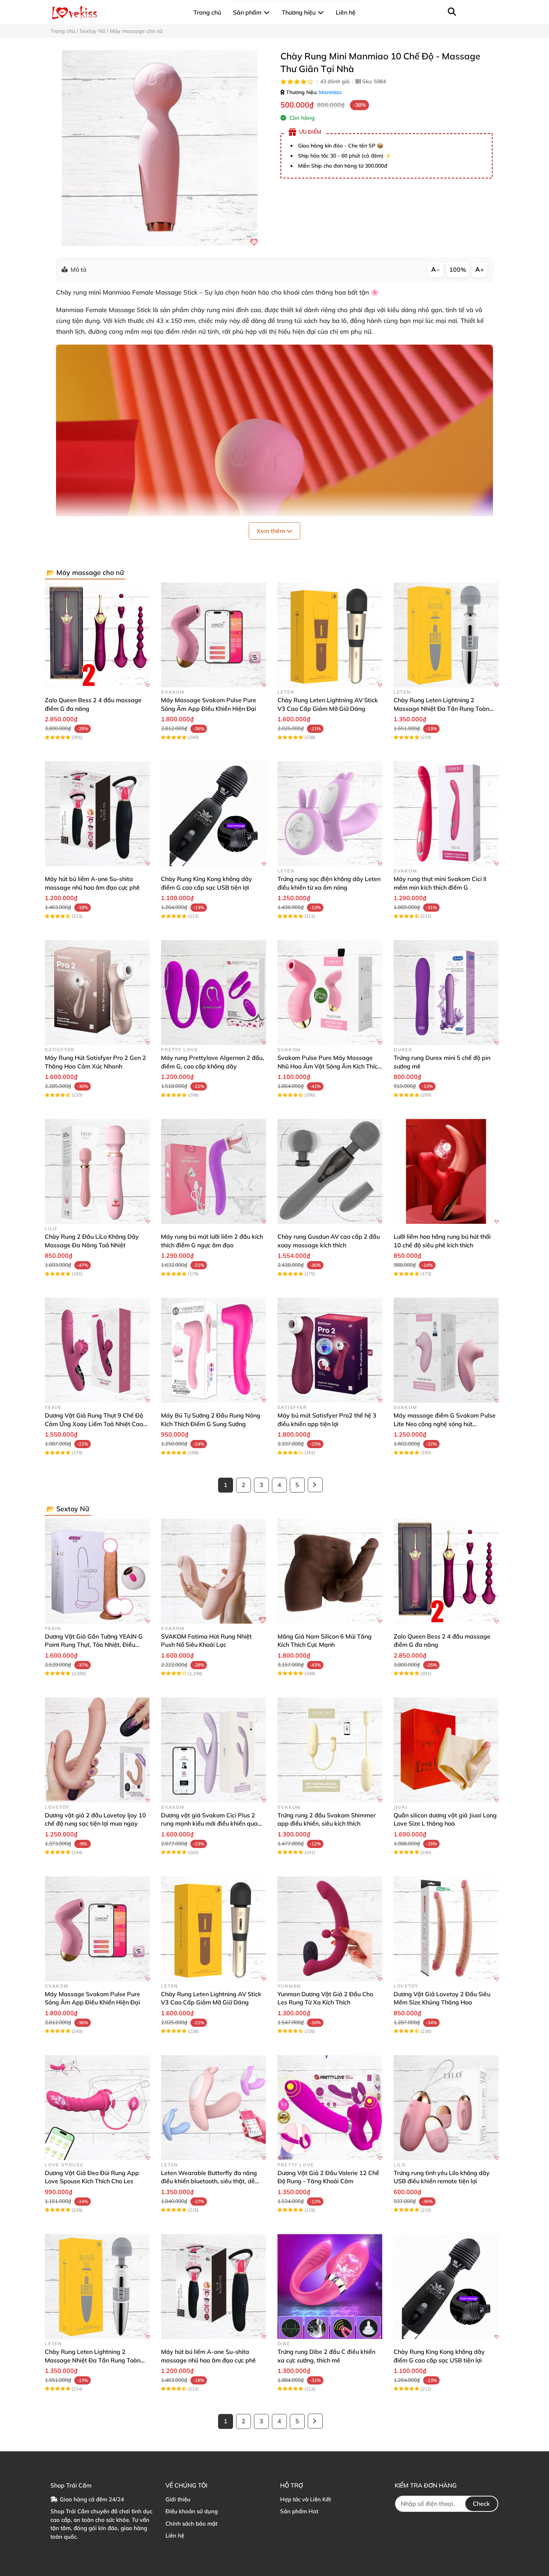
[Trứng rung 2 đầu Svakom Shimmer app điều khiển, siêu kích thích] (330, 1750)
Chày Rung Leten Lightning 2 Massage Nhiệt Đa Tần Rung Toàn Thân (441, 708)
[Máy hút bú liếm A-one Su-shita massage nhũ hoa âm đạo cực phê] (97, 814)
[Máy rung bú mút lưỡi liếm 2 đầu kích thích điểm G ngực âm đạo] (213, 1171)
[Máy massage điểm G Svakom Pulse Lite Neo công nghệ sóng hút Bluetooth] (446, 1350)
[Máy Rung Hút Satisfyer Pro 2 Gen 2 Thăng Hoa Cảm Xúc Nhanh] (97, 993)
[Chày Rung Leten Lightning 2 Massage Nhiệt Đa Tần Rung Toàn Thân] (446, 635)
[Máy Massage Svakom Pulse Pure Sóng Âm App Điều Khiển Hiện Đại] (213, 635)
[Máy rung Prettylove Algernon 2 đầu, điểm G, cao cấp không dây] (213, 993)
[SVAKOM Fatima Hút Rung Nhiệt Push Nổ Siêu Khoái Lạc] (213, 1571)
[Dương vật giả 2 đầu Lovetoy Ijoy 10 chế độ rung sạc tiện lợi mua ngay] (97, 1750)
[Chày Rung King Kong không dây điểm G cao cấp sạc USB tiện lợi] (213, 814)
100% (458, 270)
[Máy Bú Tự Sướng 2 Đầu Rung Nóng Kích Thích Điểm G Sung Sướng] (213, 1350)
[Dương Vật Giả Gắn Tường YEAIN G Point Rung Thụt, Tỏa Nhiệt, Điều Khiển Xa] (97, 1571)
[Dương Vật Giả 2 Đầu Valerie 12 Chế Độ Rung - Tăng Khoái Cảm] (330, 2108)
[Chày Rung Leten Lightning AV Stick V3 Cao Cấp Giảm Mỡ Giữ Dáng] (330, 635)
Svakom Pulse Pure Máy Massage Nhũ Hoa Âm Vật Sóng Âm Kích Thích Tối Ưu (329, 1066)
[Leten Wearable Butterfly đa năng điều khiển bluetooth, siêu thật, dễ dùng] (213, 2108)
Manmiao (330, 92)
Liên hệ (175, 2535)
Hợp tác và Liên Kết (305, 2499)
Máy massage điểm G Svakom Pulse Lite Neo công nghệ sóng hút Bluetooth (445, 1424)
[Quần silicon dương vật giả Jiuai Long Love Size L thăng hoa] (446, 1750)
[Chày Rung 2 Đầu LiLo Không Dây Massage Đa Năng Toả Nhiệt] (97, 1171)
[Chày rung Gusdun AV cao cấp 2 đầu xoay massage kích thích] (330, 1171)
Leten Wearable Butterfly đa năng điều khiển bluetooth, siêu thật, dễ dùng (209, 2181)
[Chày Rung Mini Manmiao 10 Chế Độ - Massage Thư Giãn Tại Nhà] (160, 148)
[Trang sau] (315, 1485)
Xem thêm (272, 531)
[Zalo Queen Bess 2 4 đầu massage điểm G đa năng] (97, 635)
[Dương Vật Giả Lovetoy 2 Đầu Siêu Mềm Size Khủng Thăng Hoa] (446, 1929)
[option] (160, 148)
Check (481, 2504)
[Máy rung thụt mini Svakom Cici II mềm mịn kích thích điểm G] (446, 814)
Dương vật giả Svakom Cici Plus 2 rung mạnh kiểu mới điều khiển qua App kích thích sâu (209, 1824)
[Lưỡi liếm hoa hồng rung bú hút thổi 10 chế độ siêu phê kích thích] (446, 1171)
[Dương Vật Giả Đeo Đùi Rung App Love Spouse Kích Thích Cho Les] (97, 2108)
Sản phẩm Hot (299, 2511)
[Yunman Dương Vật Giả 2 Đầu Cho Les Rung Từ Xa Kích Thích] (330, 1929)
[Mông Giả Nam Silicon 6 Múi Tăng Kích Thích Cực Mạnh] (330, 1571)
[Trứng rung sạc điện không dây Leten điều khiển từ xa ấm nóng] (330, 814)
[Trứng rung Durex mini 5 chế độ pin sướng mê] (446, 993)
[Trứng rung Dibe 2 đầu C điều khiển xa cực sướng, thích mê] (330, 2286)
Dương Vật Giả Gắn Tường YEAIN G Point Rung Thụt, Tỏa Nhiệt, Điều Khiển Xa (94, 1645)
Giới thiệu (178, 2499)
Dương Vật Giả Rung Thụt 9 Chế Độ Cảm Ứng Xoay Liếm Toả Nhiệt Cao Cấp (94, 1424)
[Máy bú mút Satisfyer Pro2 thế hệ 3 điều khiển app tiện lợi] (330, 1350)
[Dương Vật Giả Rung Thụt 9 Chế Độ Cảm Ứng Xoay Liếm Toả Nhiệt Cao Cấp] (97, 1350)
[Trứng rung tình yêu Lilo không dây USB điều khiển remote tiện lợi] (446, 2108)
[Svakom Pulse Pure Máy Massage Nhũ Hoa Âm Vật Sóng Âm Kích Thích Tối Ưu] (330, 993)
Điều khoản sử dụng (192, 2511)
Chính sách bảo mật (191, 2524)
